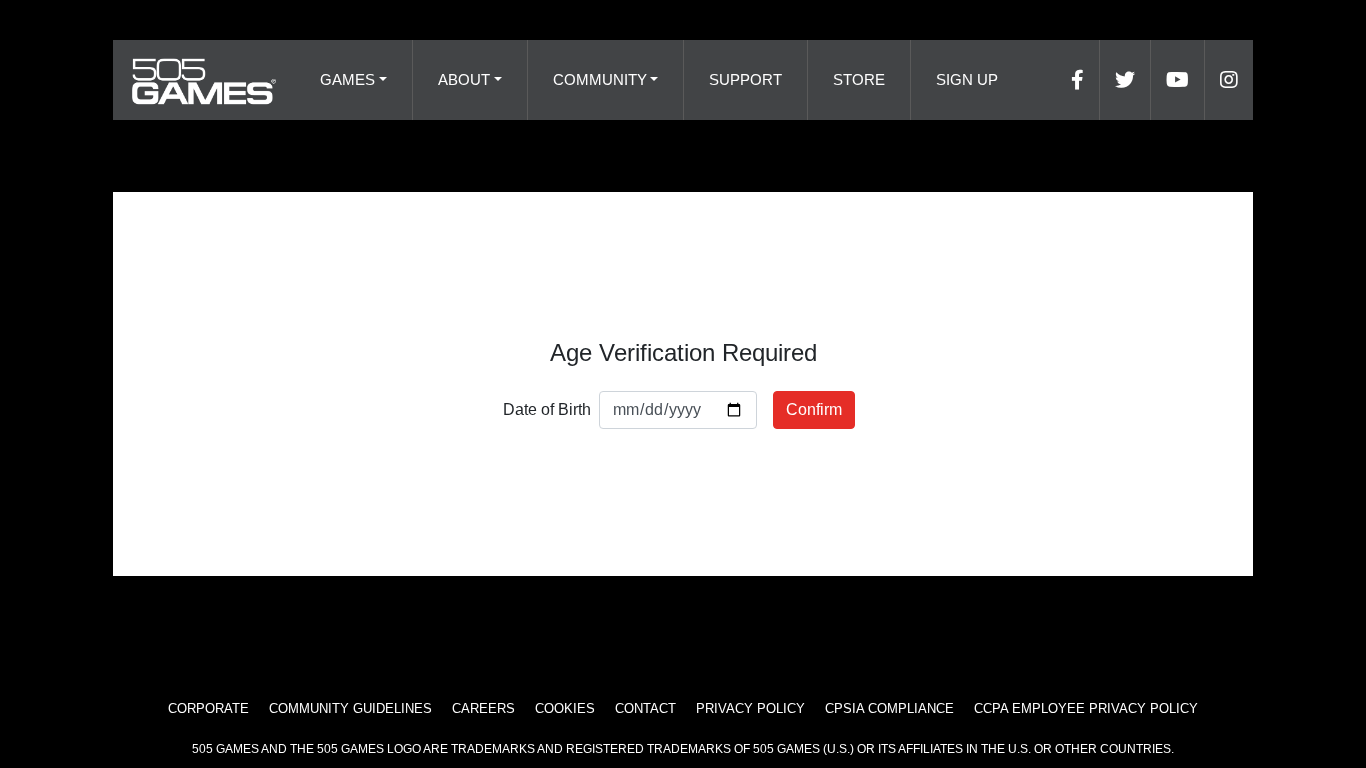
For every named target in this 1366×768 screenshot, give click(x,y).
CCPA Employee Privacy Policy (1086, 708)
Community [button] (600, 79)
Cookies (565, 708)
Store (859, 79)
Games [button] (347, 79)
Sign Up (967, 79)
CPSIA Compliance (889, 708)
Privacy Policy (750, 708)
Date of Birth (547, 409)
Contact (645, 708)
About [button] (464, 79)
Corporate (208, 708)
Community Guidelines (350, 708)
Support (745, 79)
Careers (483, 708)
